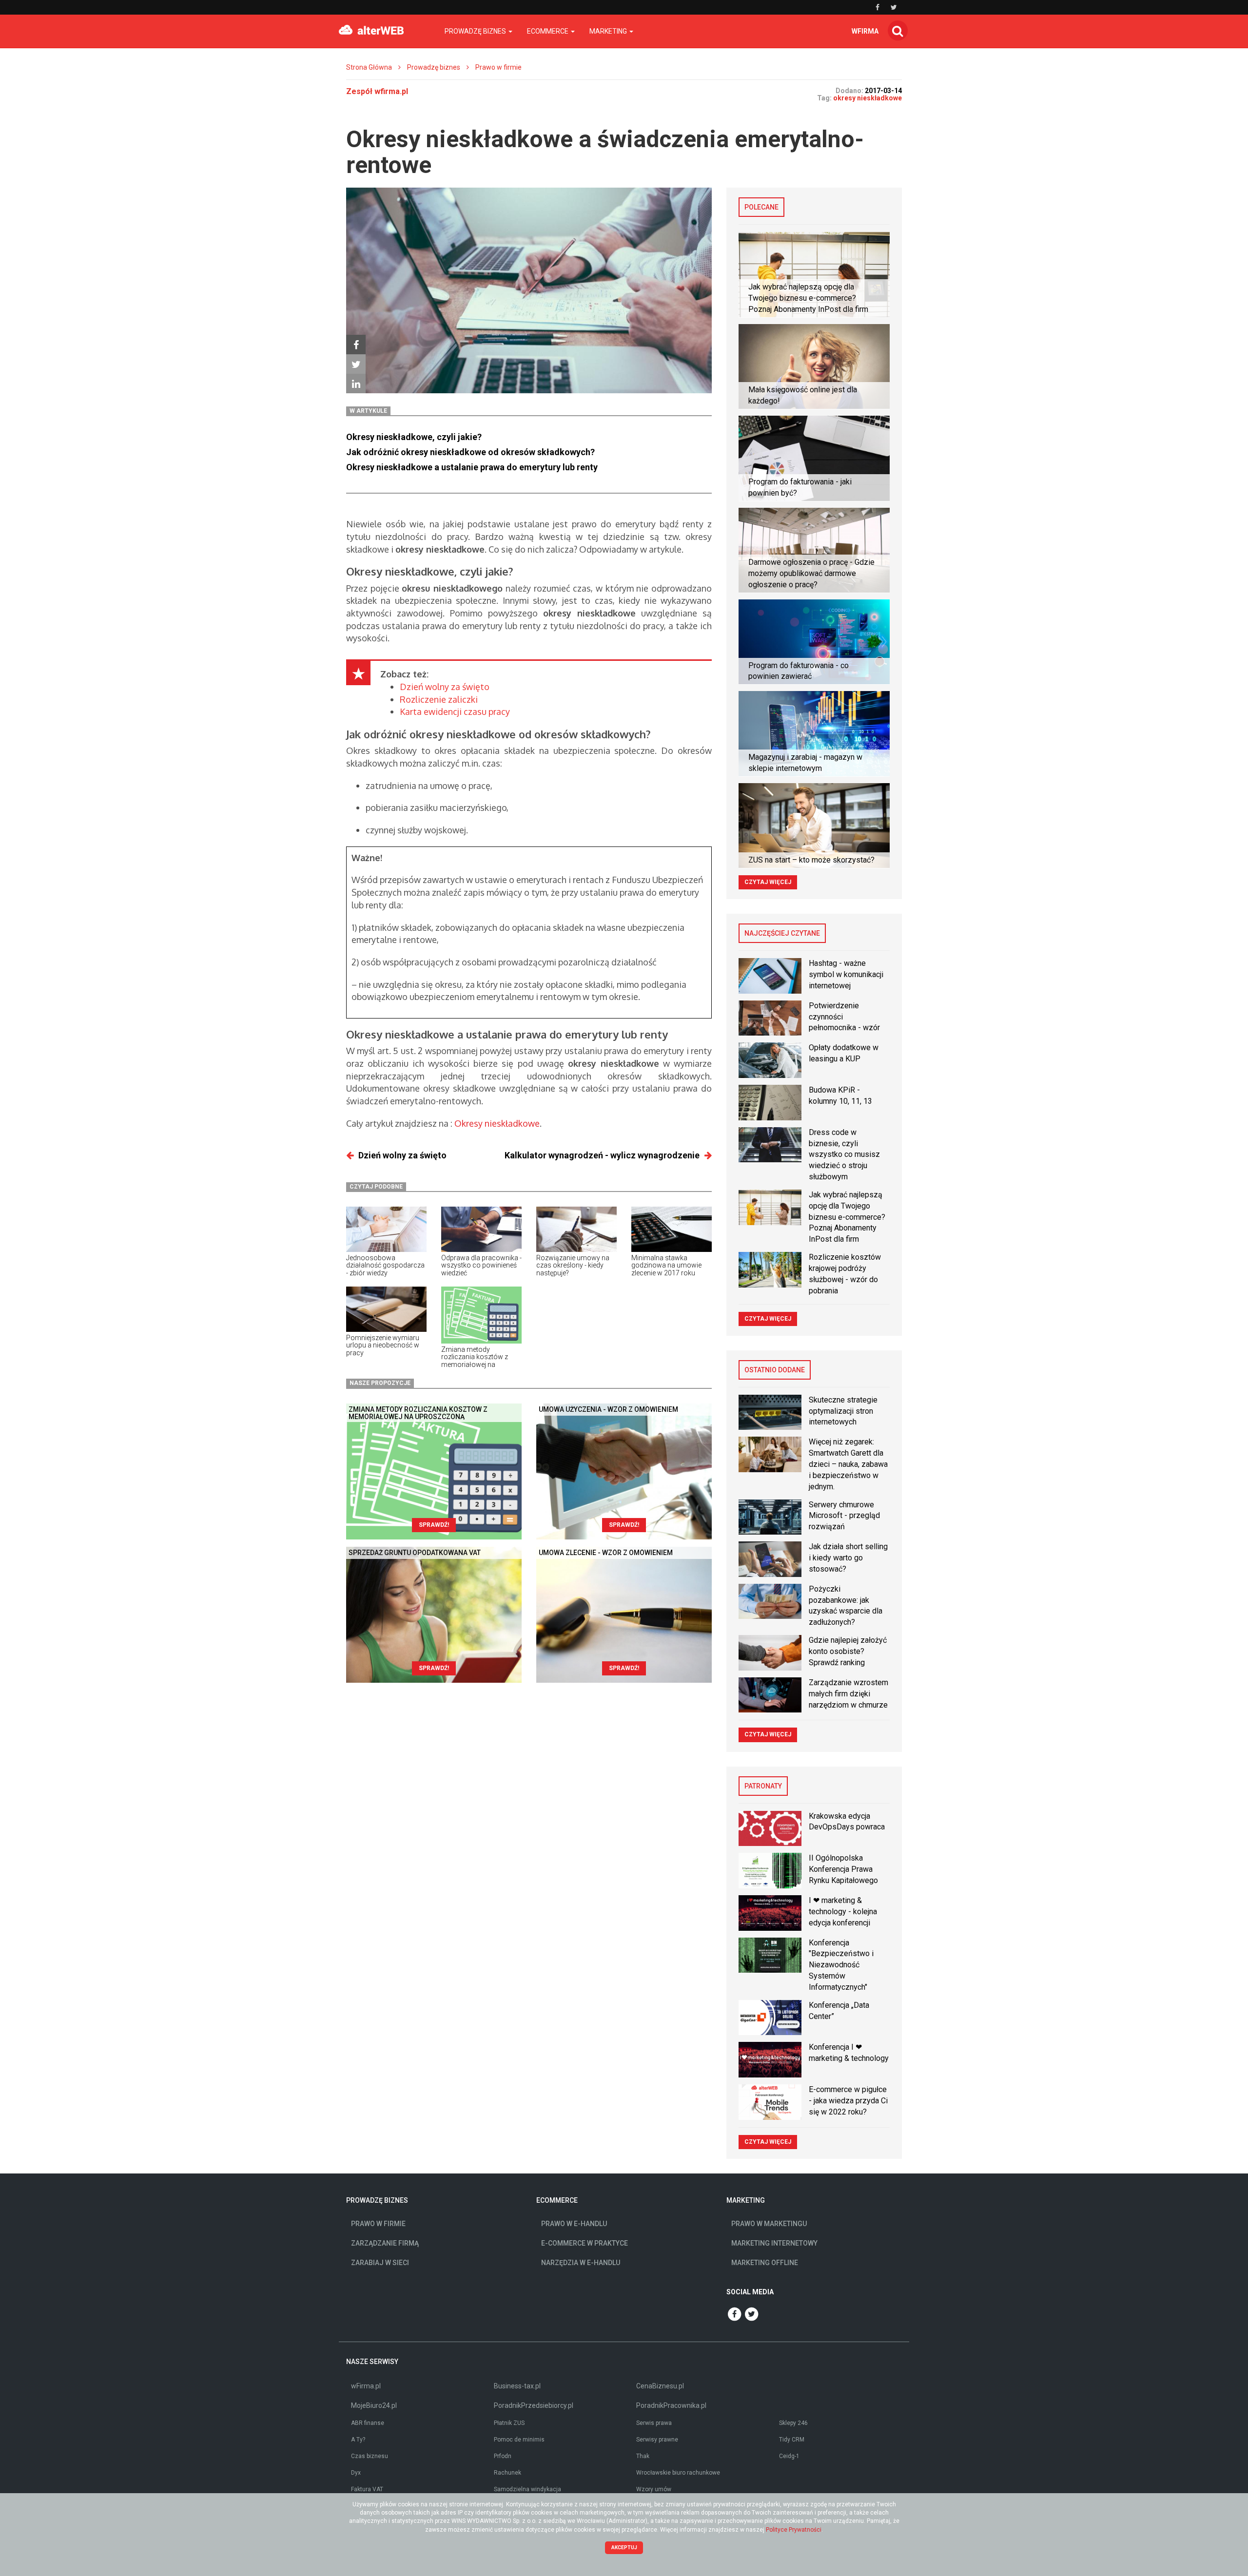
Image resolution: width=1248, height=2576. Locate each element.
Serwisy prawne (657, 2440)
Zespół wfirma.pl (377, 91)
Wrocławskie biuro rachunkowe (678, 2473)
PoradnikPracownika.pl (671, 2405)
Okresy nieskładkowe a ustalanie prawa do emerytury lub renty (472, 467)
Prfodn (503, 2456)
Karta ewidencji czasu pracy (455, 711)
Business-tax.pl (517, 2386)
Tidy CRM (792, 2440)
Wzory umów (654, 2489)
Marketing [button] (609, 31)
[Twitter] (356, 364)
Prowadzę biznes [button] (476, 31)
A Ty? (358, 2440)
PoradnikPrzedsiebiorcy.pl (534, 2405)
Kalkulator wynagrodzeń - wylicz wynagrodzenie (602, 1155)
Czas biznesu (370, 2456)
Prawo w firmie (498, 67)
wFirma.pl (366, 2386)
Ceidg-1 (789, 2456)
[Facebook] (356, 345)
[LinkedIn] (356, 384)
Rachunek (507, 2473)
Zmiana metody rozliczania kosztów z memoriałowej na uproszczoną (475, 1361)
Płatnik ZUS (509, 2423)
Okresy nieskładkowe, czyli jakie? (414, 437)
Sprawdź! (434, 1525)
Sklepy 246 (793, 2423)
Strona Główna (369, 67)
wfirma (865, 31)
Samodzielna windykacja (527, 2489)
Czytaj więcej (768, 882)
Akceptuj (624, 2547)
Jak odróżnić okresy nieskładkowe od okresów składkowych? (470, 452)
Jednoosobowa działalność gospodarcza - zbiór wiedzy (385, 1265)
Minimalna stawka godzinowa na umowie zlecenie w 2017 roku (666, 1265)
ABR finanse (368, 2423)
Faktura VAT (367, 2489)
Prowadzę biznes (434, 67)
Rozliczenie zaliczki (439, 699)
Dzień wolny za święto (445, 687)
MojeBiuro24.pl (374, 2405)
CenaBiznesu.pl (660, 2386)
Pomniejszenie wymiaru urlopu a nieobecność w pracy (383, 1345)
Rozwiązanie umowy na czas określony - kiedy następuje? (573, 1265)
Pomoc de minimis (519, 2440)
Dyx (356, 2473)
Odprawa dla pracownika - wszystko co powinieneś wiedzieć (481, 1265)
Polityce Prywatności (794, 2530)
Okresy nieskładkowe (497, 1123)
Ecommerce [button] (548, 31)
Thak (643, 2456)
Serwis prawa (654, 2423)
